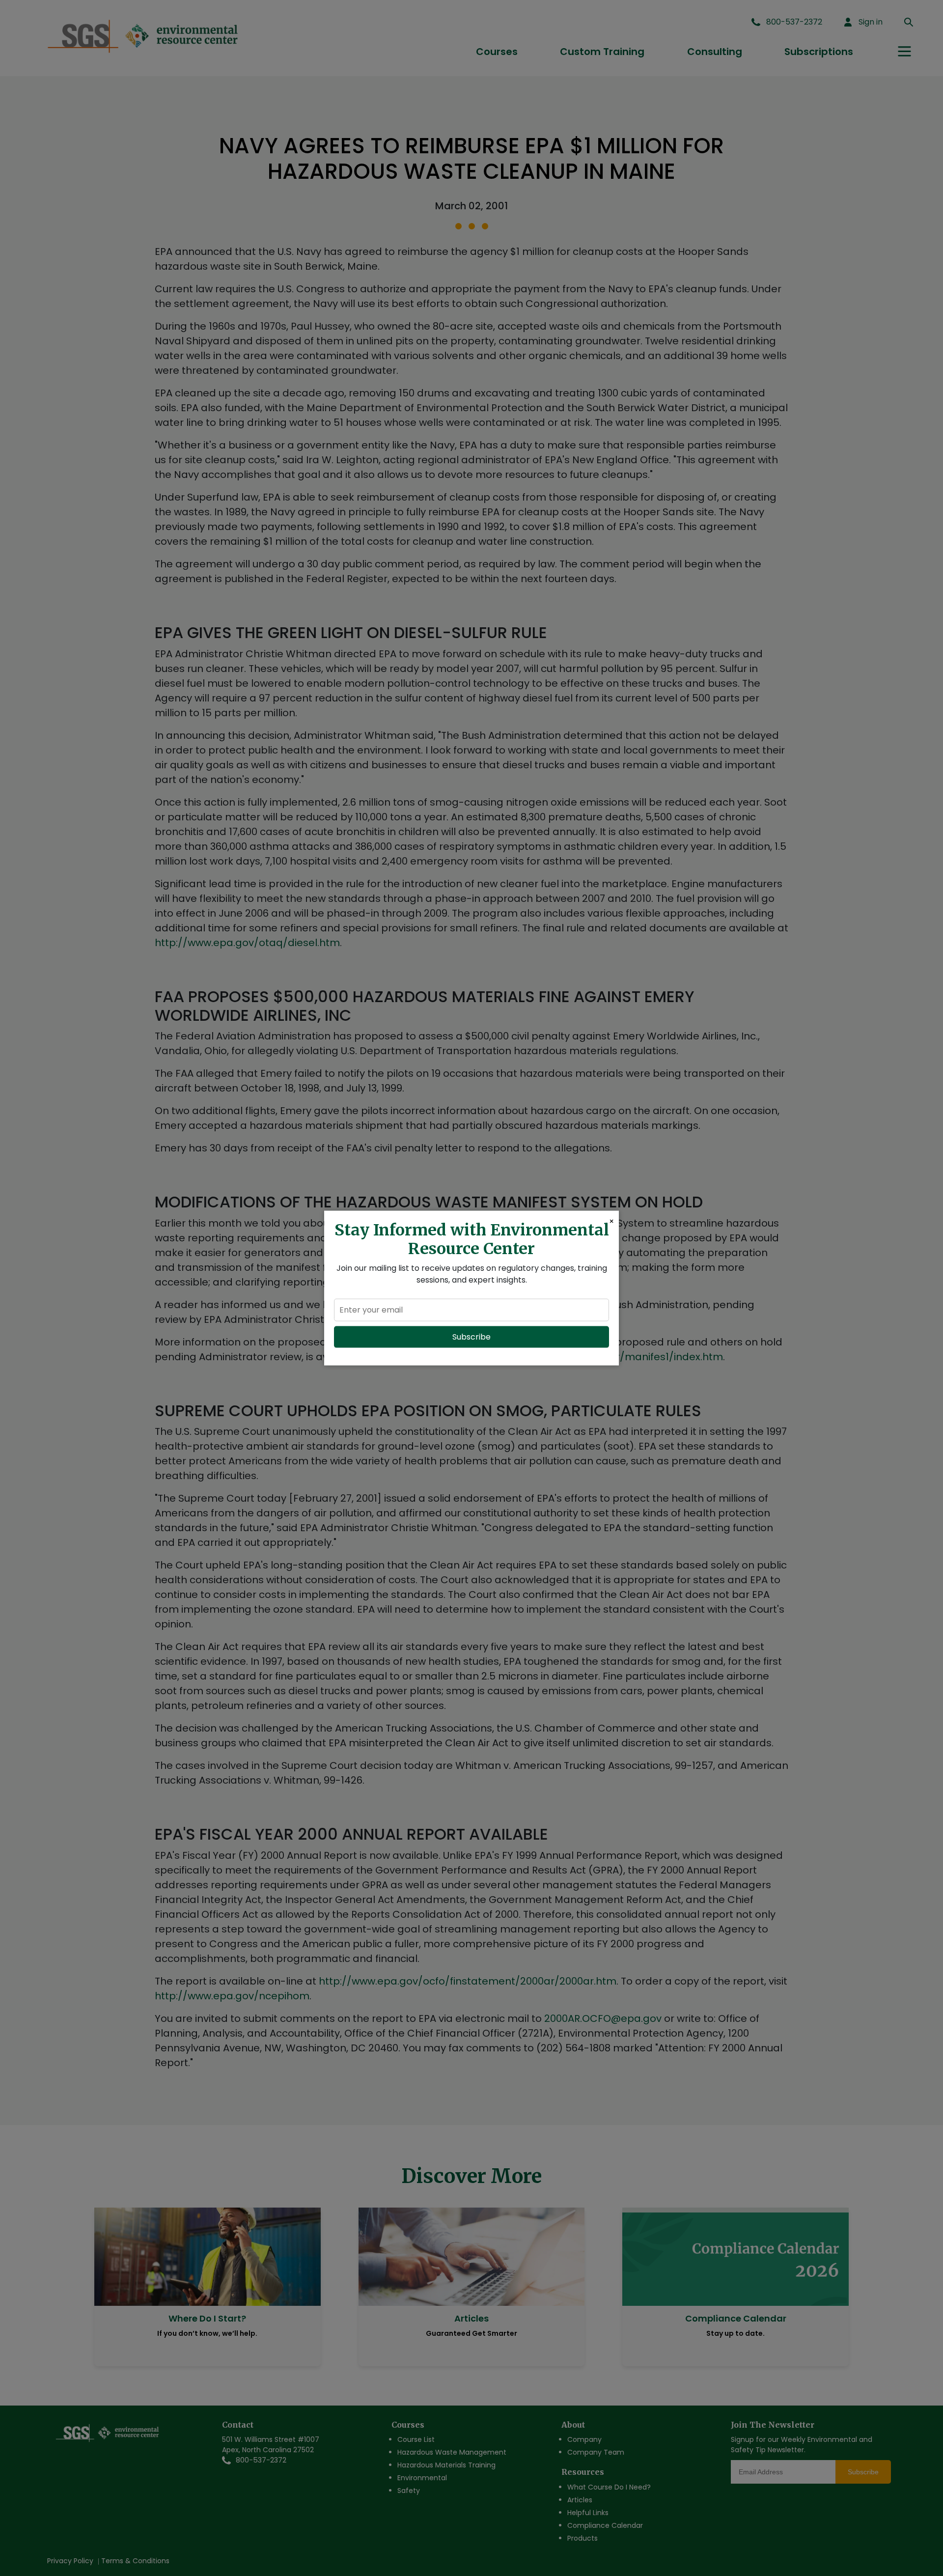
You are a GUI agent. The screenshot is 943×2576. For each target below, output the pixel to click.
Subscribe (471, 1336)
